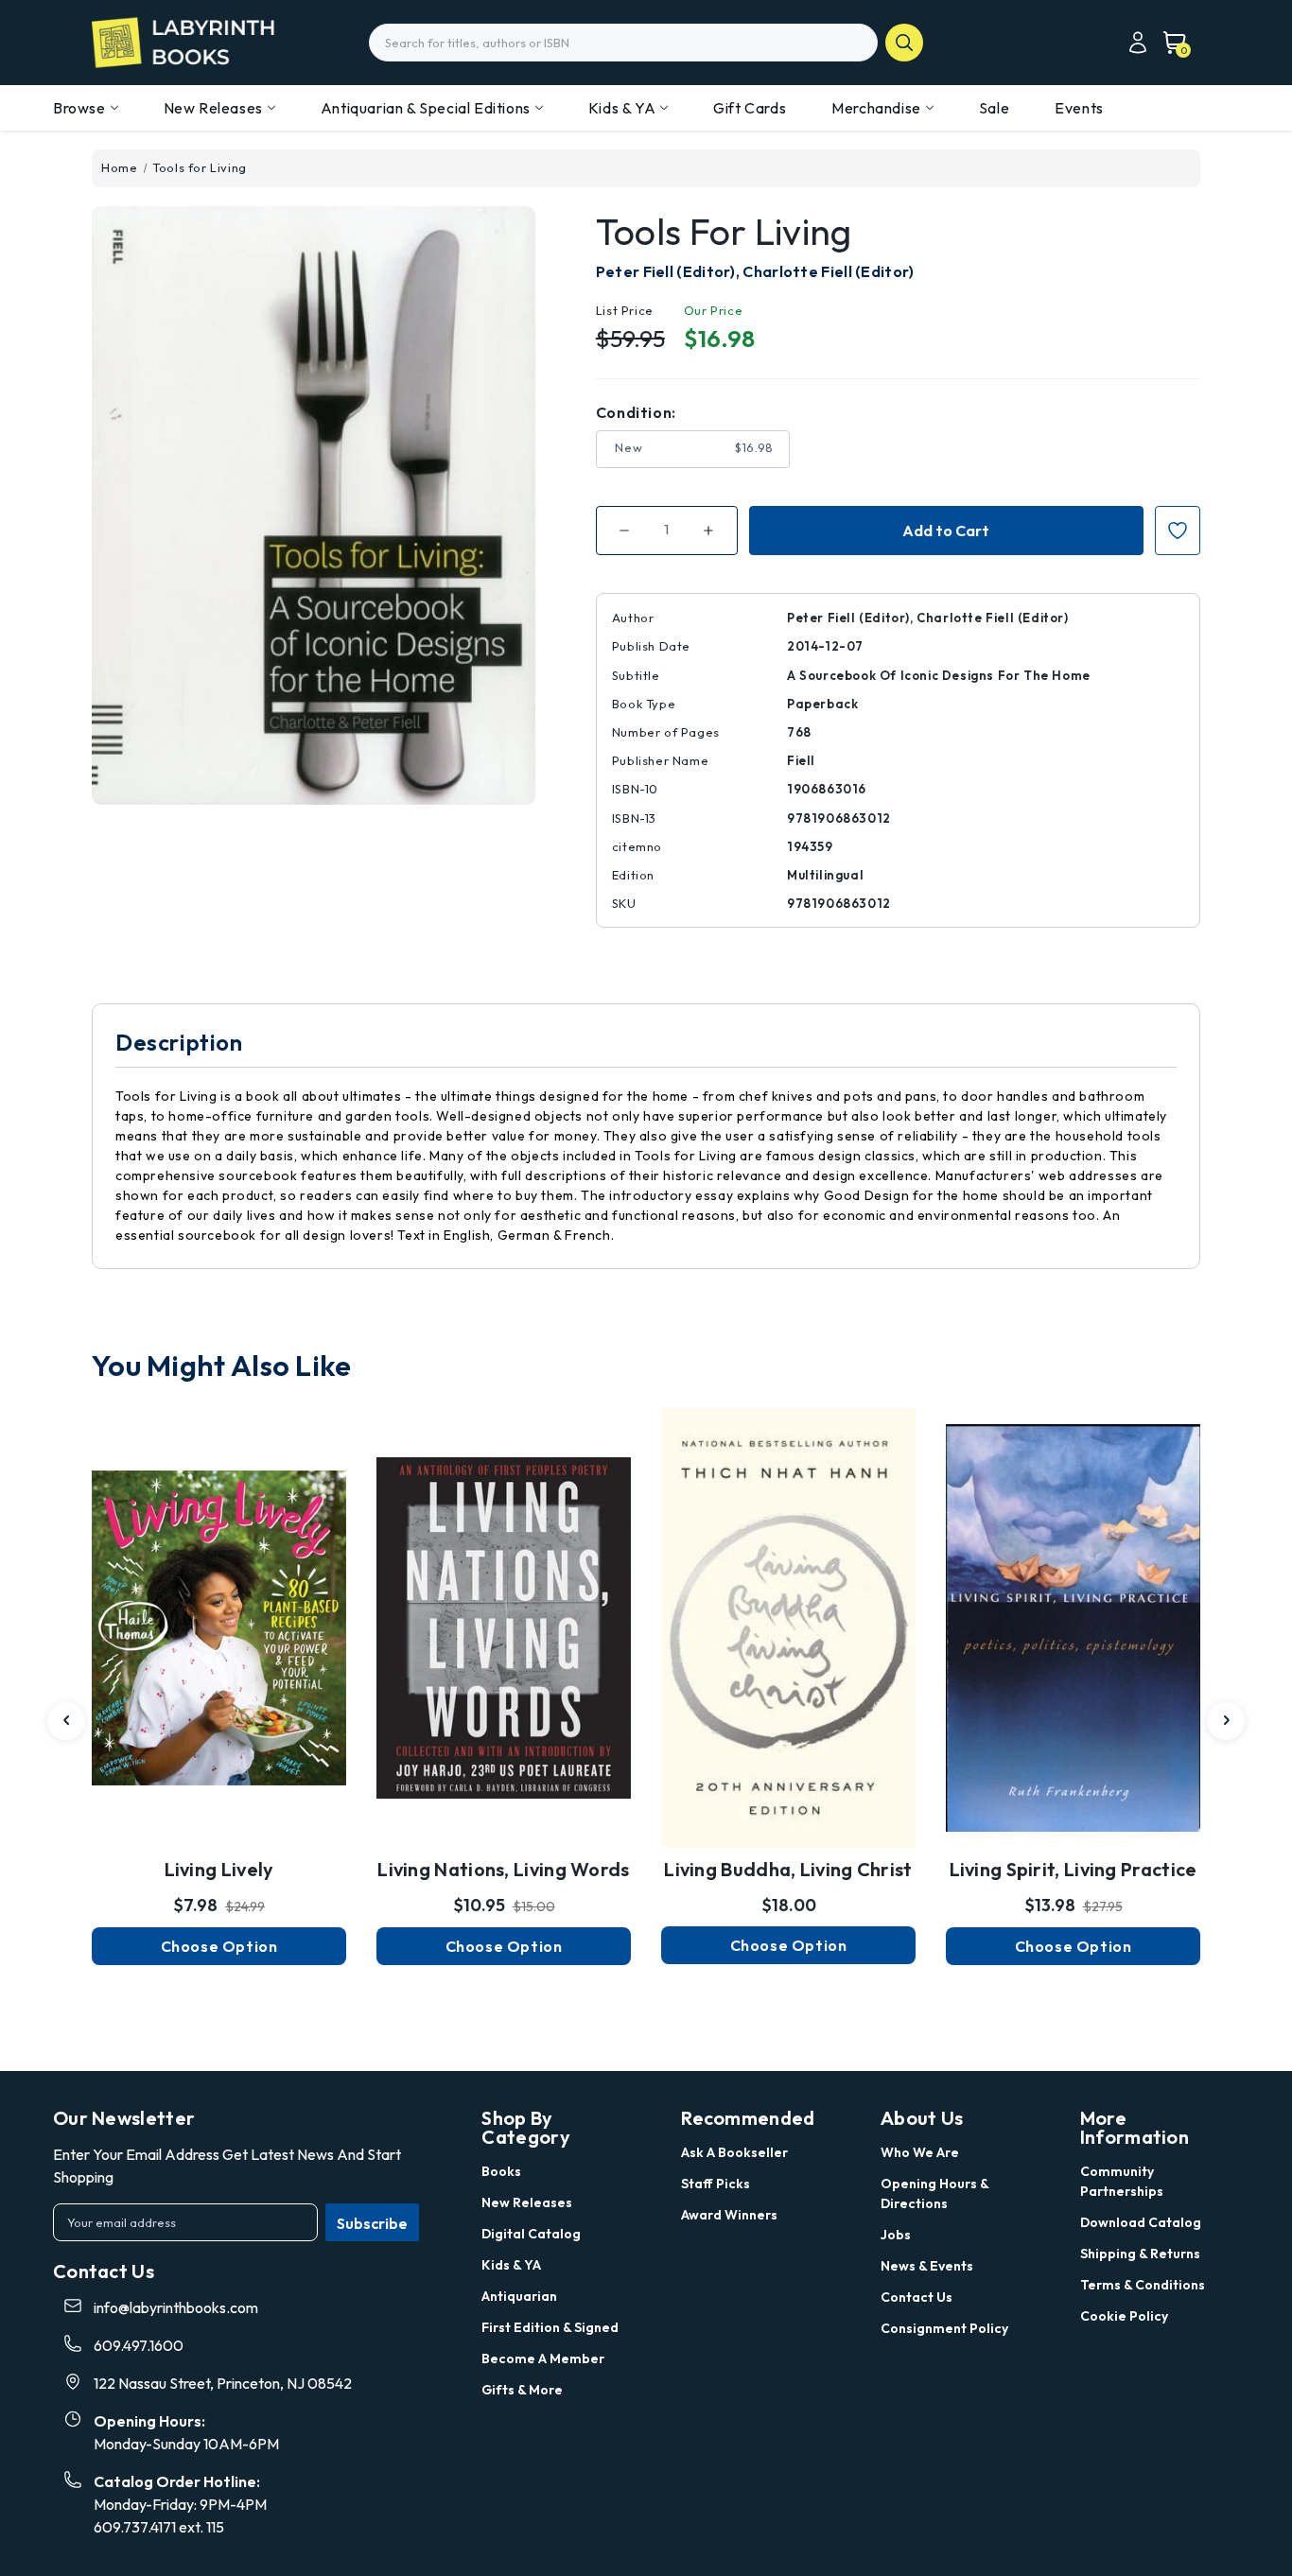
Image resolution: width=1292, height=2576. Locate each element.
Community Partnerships (1122, 2181)
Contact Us (917, 2297)
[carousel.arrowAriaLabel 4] (66, 1721)
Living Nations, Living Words (503, 1869)
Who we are (920, 2152)
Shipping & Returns (1140, 2254)
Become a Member (543, 2358)
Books (501, 2171)
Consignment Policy (944, 2328)
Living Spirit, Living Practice (1074, 1869)
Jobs (896, 2235)
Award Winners (729, 2215)
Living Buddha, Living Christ (788, 1869)
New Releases (213, 108)
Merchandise (876, 108)
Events (1079, 108)
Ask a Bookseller (734, 2152)
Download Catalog (1141, 2222)
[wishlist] (219, 1588)
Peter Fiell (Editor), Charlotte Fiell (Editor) (755, 271)
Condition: (636, 412)
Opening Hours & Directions (934, 2193)
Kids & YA (622, 108)
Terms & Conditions (1143, 2285)
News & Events (927, 2266)
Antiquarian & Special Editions (426, 108)
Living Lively (219, 1869)
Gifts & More (522, 2390)
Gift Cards (750, 108)
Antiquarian (519, 2296)
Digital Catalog (531, 2234)
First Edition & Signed (550, 2327)
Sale (994, 108)
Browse (79, 108)
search (904, 43)
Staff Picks (716, 2184)
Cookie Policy (1124, 2316)
